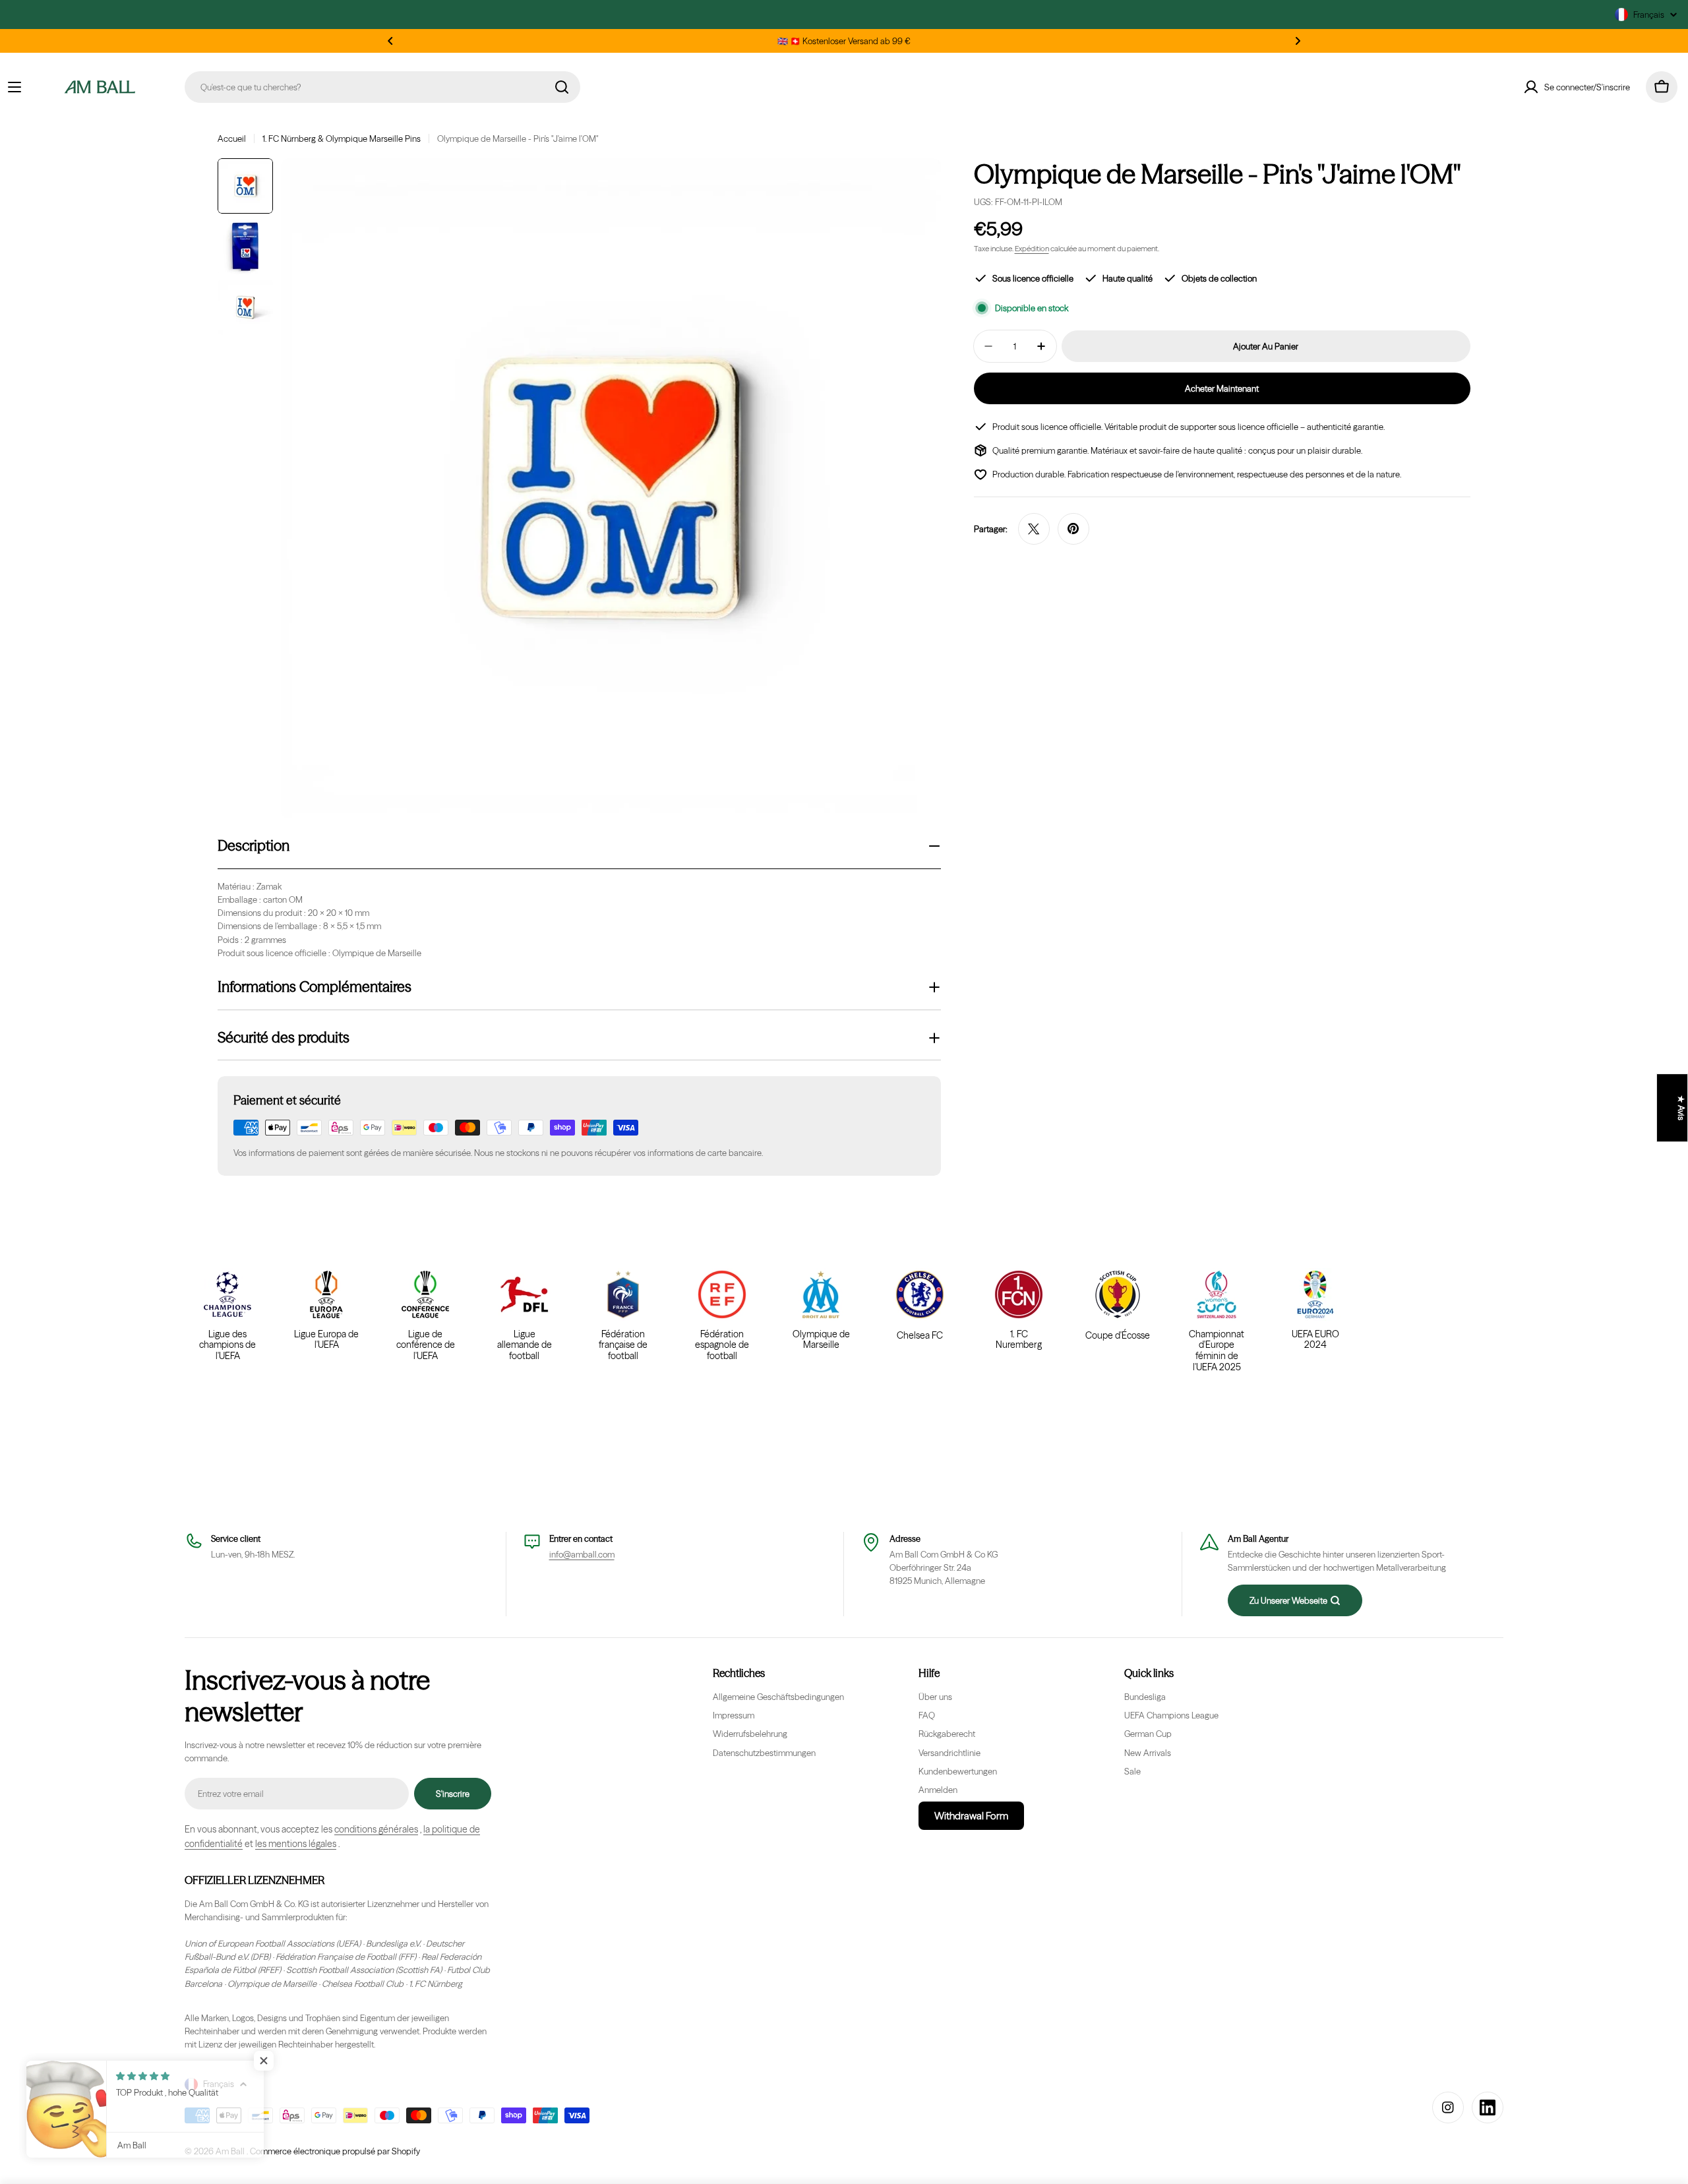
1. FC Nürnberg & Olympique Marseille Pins (342, 138)
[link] (1217, 1321)
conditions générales (376, 1829)
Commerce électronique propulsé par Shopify (335, 2151)
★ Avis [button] (1681, 1108)
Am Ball (231, 2151)
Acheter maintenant (1222, 388)
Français (1649, 15)
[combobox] (382, 87)
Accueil (232, 138)
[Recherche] (562, 87)
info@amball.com (582, 1554)
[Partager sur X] (1034, 529)
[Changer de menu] (15, 87)
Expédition (1032, 249)
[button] (390, 41)
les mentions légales (296, 1844)
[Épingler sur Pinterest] (1073, 529)
